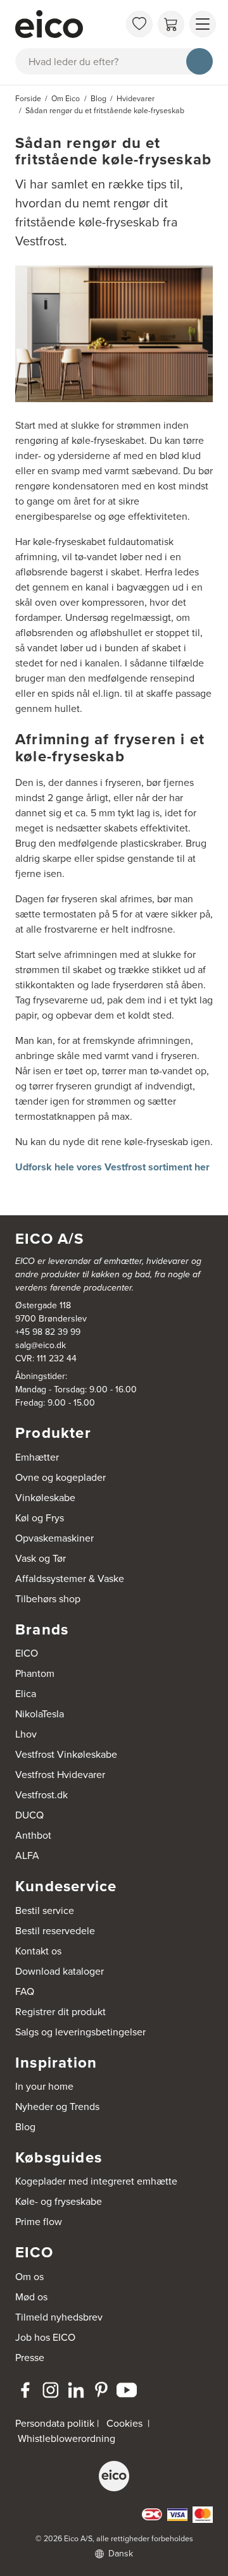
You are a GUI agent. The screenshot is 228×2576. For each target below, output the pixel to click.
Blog (25, 2126)
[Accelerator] (67, 24)
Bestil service (45, 1910)
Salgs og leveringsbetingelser (80, 2032)
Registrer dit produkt (60, 2011)
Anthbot (33, 1835)
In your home (44, 2086)
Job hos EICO (45, 2337)
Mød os (31, 2297)
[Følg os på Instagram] (51, 2390)
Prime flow (39, 2221)
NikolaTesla (40, 1714)
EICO (27, 1653)
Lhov (26, 1734)
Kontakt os (38, 1951)
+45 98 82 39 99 (48, 1332)
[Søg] (199, 61)
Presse (30, 2357)
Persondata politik (55, 2423)
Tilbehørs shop (48, 1598)
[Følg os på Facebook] (25, 2390)
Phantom (35, 1673)
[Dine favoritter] (139, 24)
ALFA (27, 1855)
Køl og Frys (40, 1518)
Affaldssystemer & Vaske (70, 1578)
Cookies (124, 2423)
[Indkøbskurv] (171, 24)
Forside (28, 98)
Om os (29, 2276)
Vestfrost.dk (41, 1794)
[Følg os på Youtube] (127, 2390)
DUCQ (29, 1815)
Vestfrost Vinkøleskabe (66, 1754)
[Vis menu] (203, 24)
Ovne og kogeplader (60, 1477)
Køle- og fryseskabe (59, 2201)
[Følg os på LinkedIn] (76, 2390)
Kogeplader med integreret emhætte (96, 2181)
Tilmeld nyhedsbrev (59, 2317)
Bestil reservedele (55, 1930)
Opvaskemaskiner (54, 1538)
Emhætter (37, 1457)
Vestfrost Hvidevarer (60, 1774)
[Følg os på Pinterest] (101, 2390)
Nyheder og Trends (57, 2106)
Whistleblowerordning (66, 2438)
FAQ (25, 1991)
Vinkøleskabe (45, 1497)
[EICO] (114, 2476)
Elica (26, 1693)
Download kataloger (60, 1971)
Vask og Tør (41, 1558)
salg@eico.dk (41, 1345)
